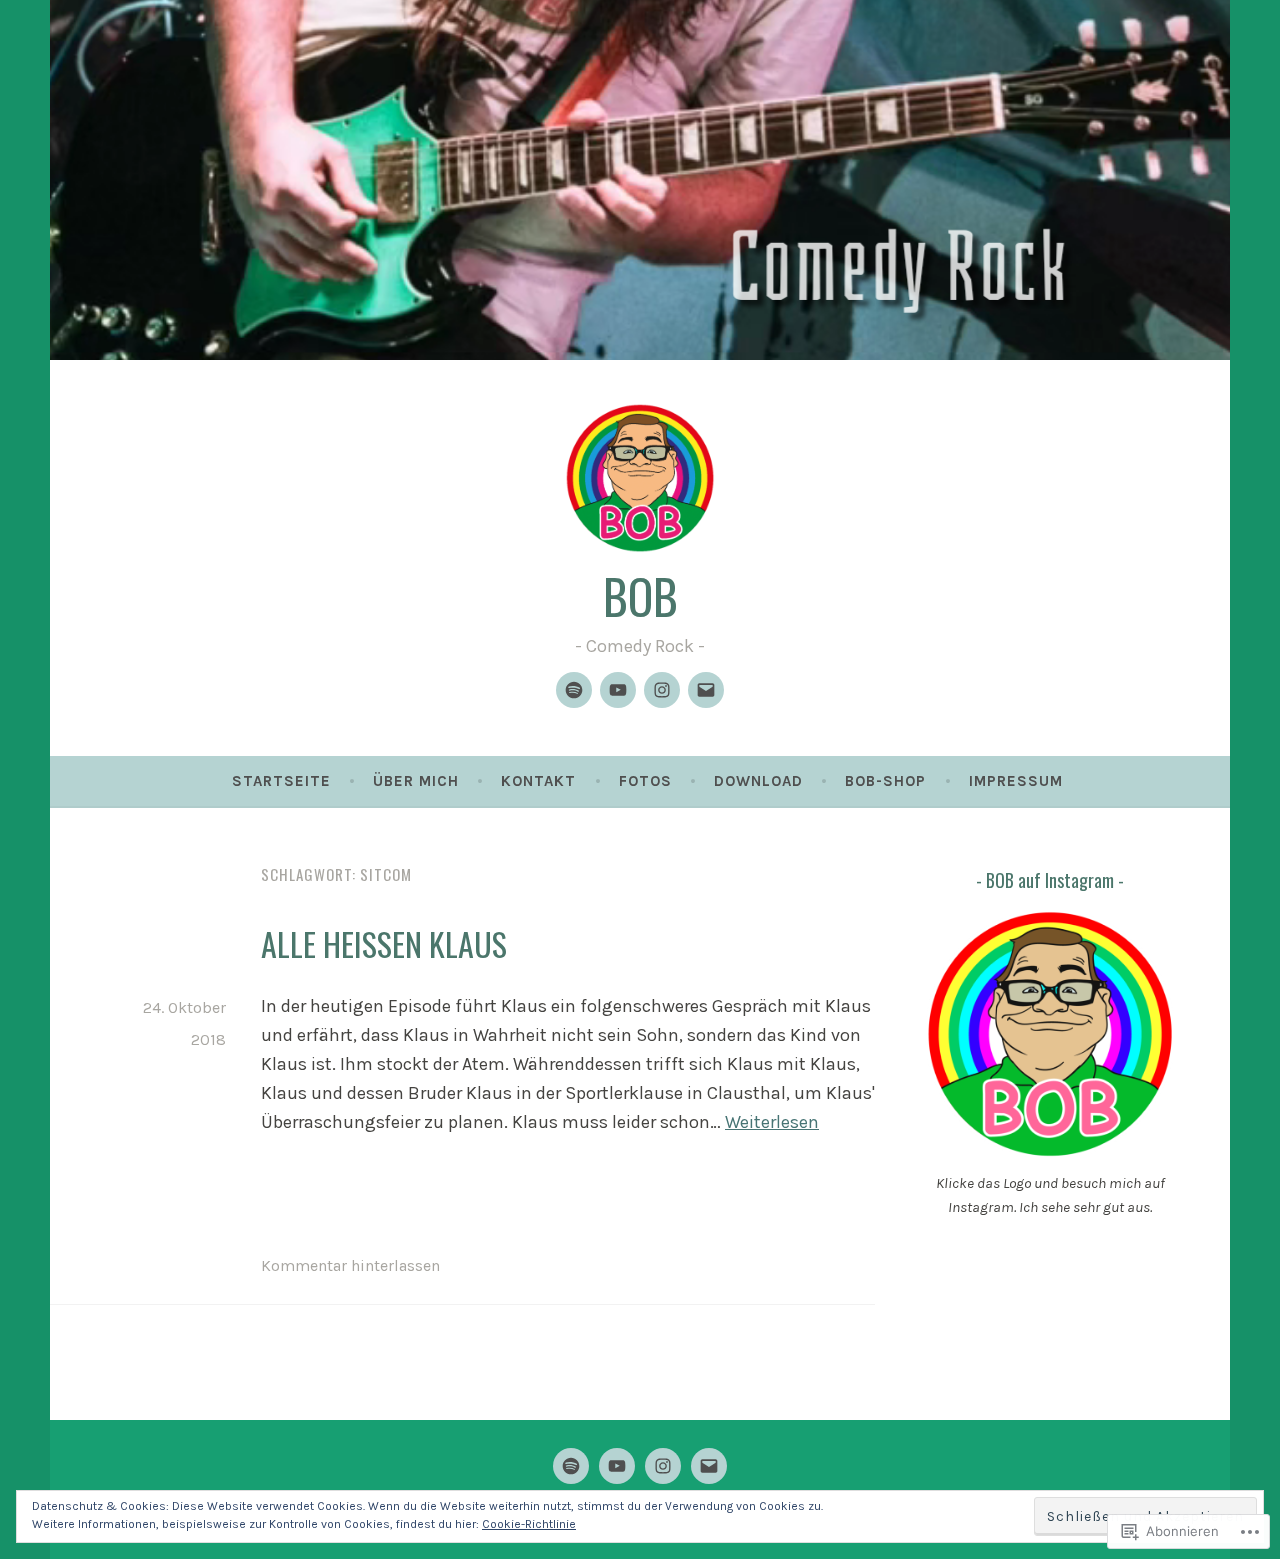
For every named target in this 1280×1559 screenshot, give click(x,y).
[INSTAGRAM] (663, 1466)
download (758, 781)
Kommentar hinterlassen (350, 1265)
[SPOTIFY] (571, 1466)
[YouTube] (618, 690)
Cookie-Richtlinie (529, 1524)
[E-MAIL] (709, 1466)
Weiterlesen (772, 1122)
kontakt (538, 781)
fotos (645, 781)
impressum (1016, 781)
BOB (640, 596)
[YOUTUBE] (617, 1466)
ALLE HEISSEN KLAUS (384, 943)
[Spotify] (574, 690)
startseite (281, 781)
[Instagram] (662, 690)
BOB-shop (885, 781)
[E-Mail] (706, 690)
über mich (416, 781)
